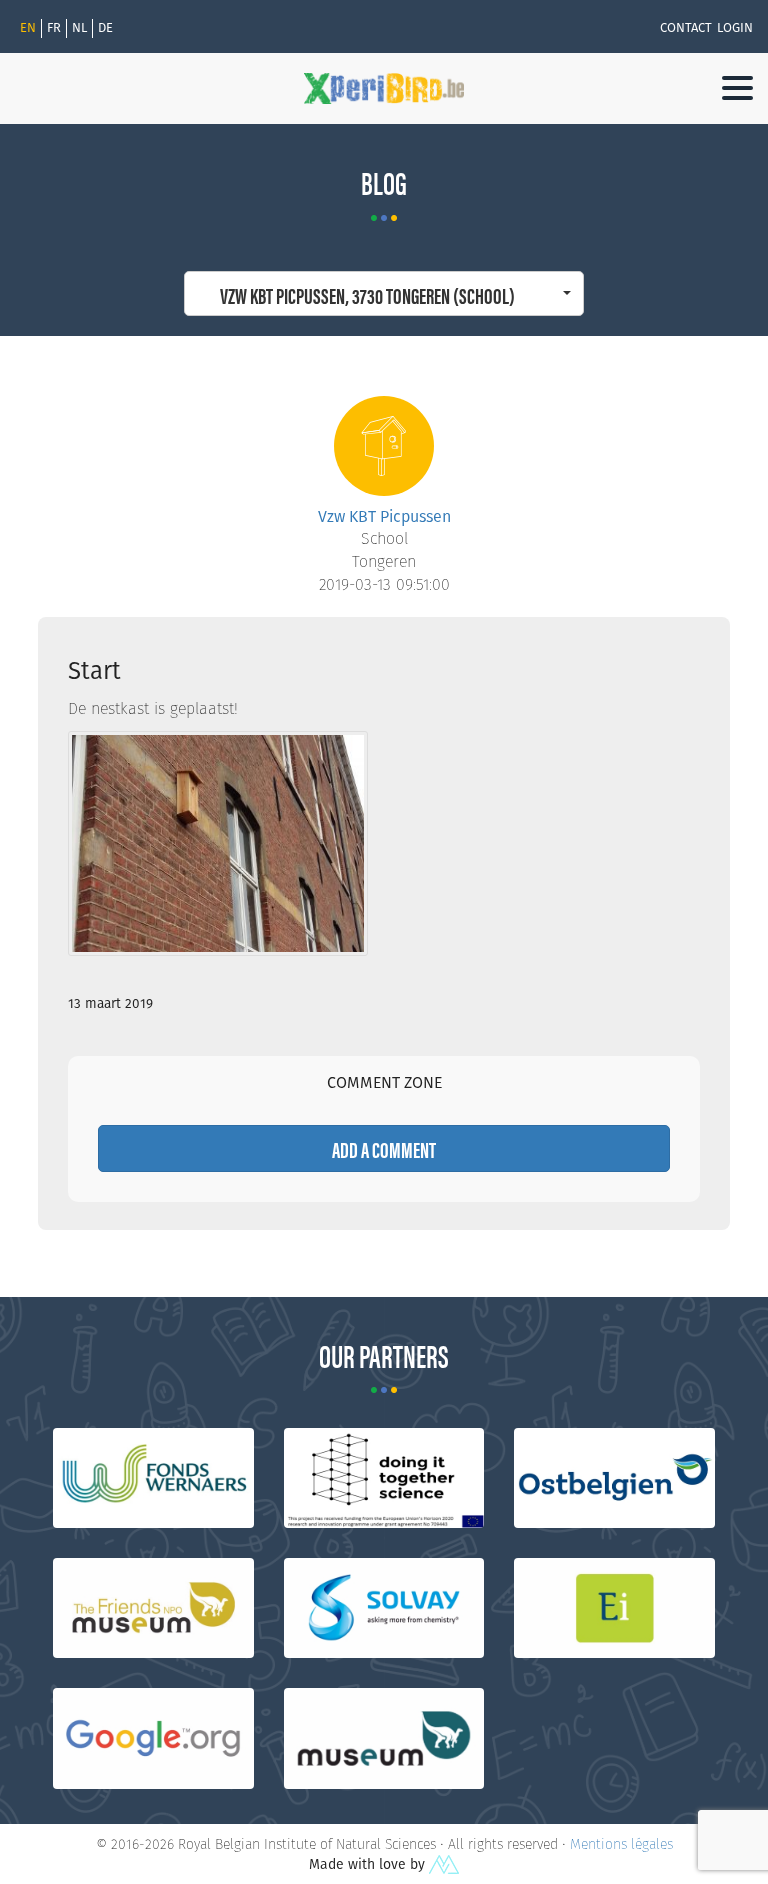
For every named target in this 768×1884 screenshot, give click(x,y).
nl (79, 28)
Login (735, 28)
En (28, 28)
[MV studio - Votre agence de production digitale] (444, 1864)
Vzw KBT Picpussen (384, 516)
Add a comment (384, 1148)
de (105, 28)
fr (54, 28)
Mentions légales (621, 1844)
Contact (686, 28)
